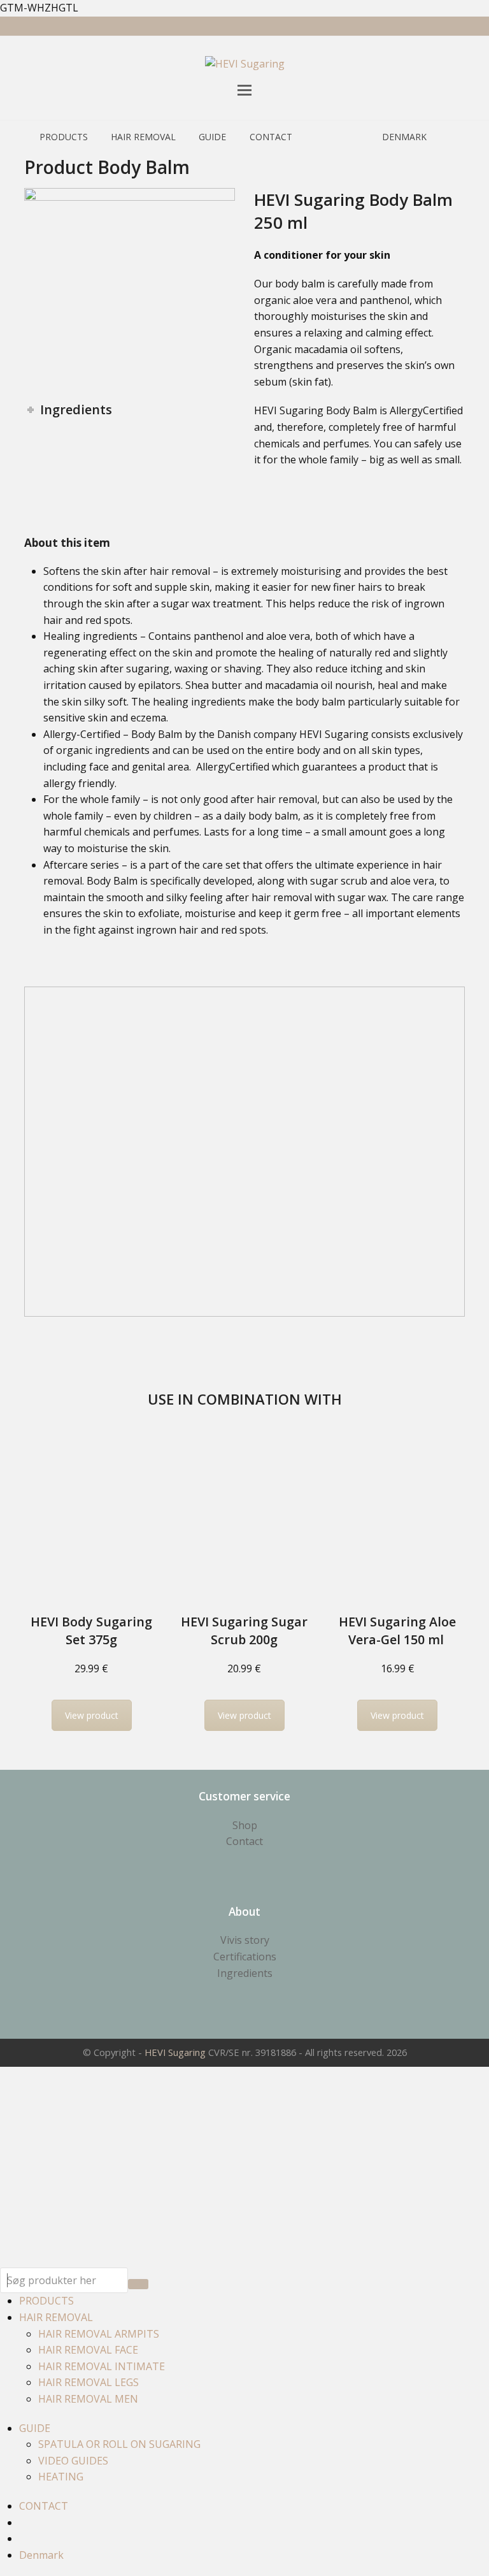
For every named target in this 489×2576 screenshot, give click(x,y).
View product (92, 1715)
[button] (244, 90)
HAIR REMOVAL (56, 2317)
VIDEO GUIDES (73, 2461)
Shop (245, 1825)
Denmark (41, 2555)
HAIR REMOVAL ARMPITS (99, 2334)
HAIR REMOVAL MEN (88, 2399)
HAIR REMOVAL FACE (88, 2350)
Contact (244, 1841)
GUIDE (35, 2428)
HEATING (61, 2477)
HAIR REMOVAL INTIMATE (102, 2366)
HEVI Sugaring (175, 2052)
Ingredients (245, 1973)
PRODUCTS (46, 2301)
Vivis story (245, 1940)
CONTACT (44, 2506)
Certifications (245, 1957)
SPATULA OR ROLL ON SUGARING (119, 2444)
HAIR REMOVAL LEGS (89, 2382)
